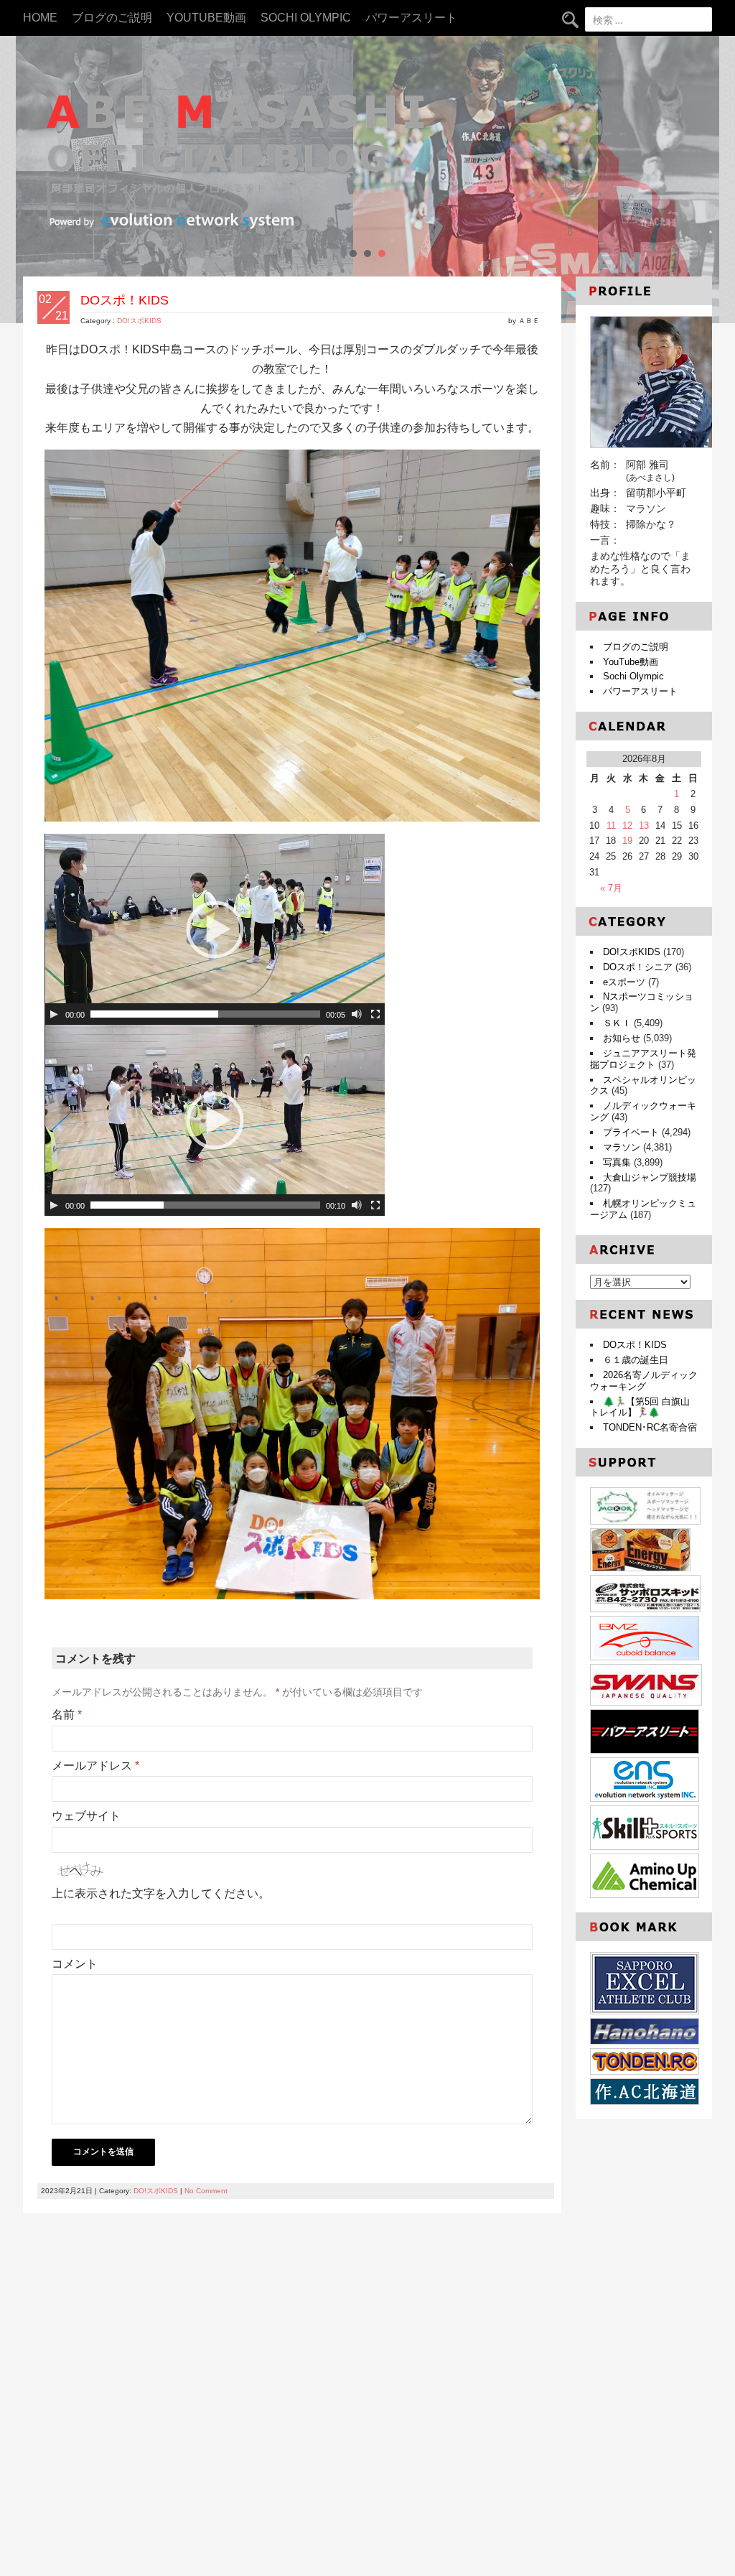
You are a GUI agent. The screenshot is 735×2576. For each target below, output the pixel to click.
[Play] (54, 1014)
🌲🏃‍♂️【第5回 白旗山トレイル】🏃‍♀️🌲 (640, 1407)
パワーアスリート (411, 18)
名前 (67, 1715)
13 (644, 826)
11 (611, 826)
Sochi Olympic (306, 18)
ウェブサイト (86, 1816)
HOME (40, 18)
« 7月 (611, 888)
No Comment (206, 2191)
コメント (75, 1964)
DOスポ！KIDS (635, 1345)
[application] (215, 929)
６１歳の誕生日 (636, 1360)
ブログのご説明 (112, 18)
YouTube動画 (206, 18)
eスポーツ (624, 982)
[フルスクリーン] (375, 1014)
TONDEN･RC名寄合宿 (650, 1427)
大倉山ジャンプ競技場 (650, 1177)
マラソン (622, 1147)
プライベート (631, 1132)
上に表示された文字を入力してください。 (161, 1893)
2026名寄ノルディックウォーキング (644, 1381)
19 (627, 841)
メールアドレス (95, 1766)
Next (701, 180)
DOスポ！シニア (638, 967)
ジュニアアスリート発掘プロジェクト (643, 1059)
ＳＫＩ (617, 1023)
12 (627, 826)
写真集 (617, 1162)
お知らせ (622, 1038)
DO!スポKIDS (139, 321)
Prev (34, 180)
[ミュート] (357, 1014)
